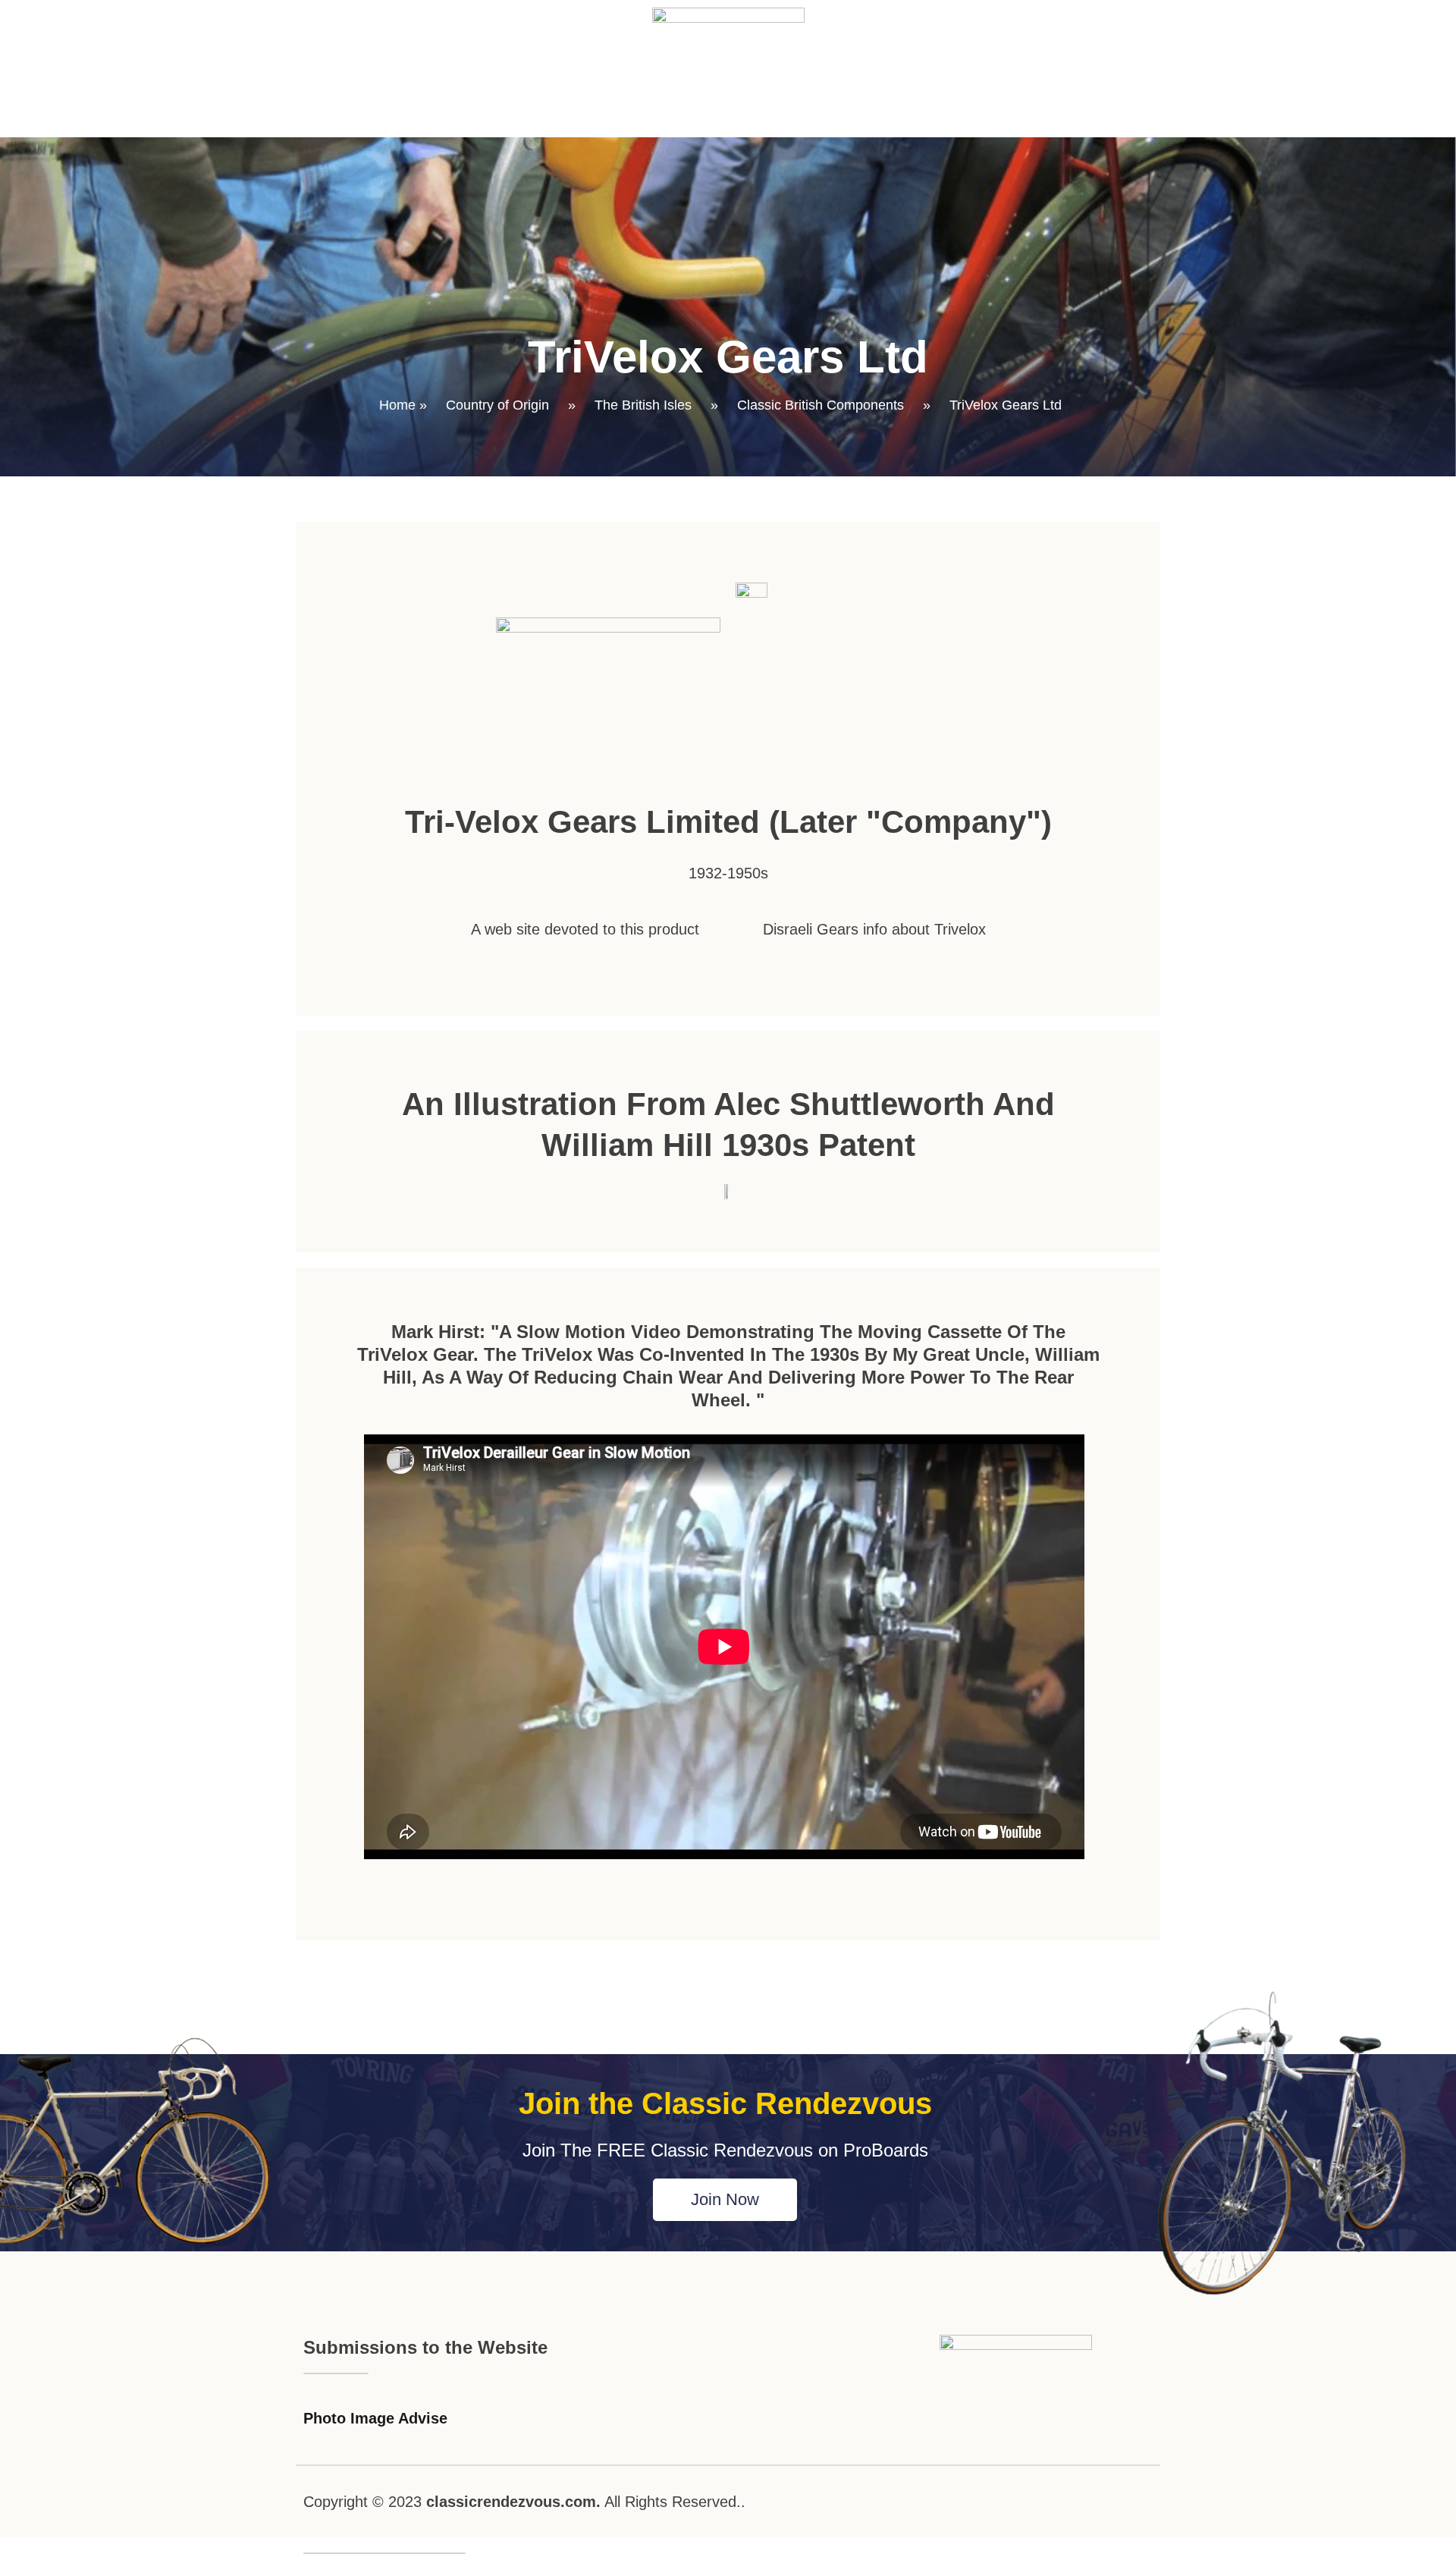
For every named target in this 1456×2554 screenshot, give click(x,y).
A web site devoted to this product (585, 929)
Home (397, 405)
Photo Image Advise (375, 2418)
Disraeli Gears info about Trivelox (874, 929)
